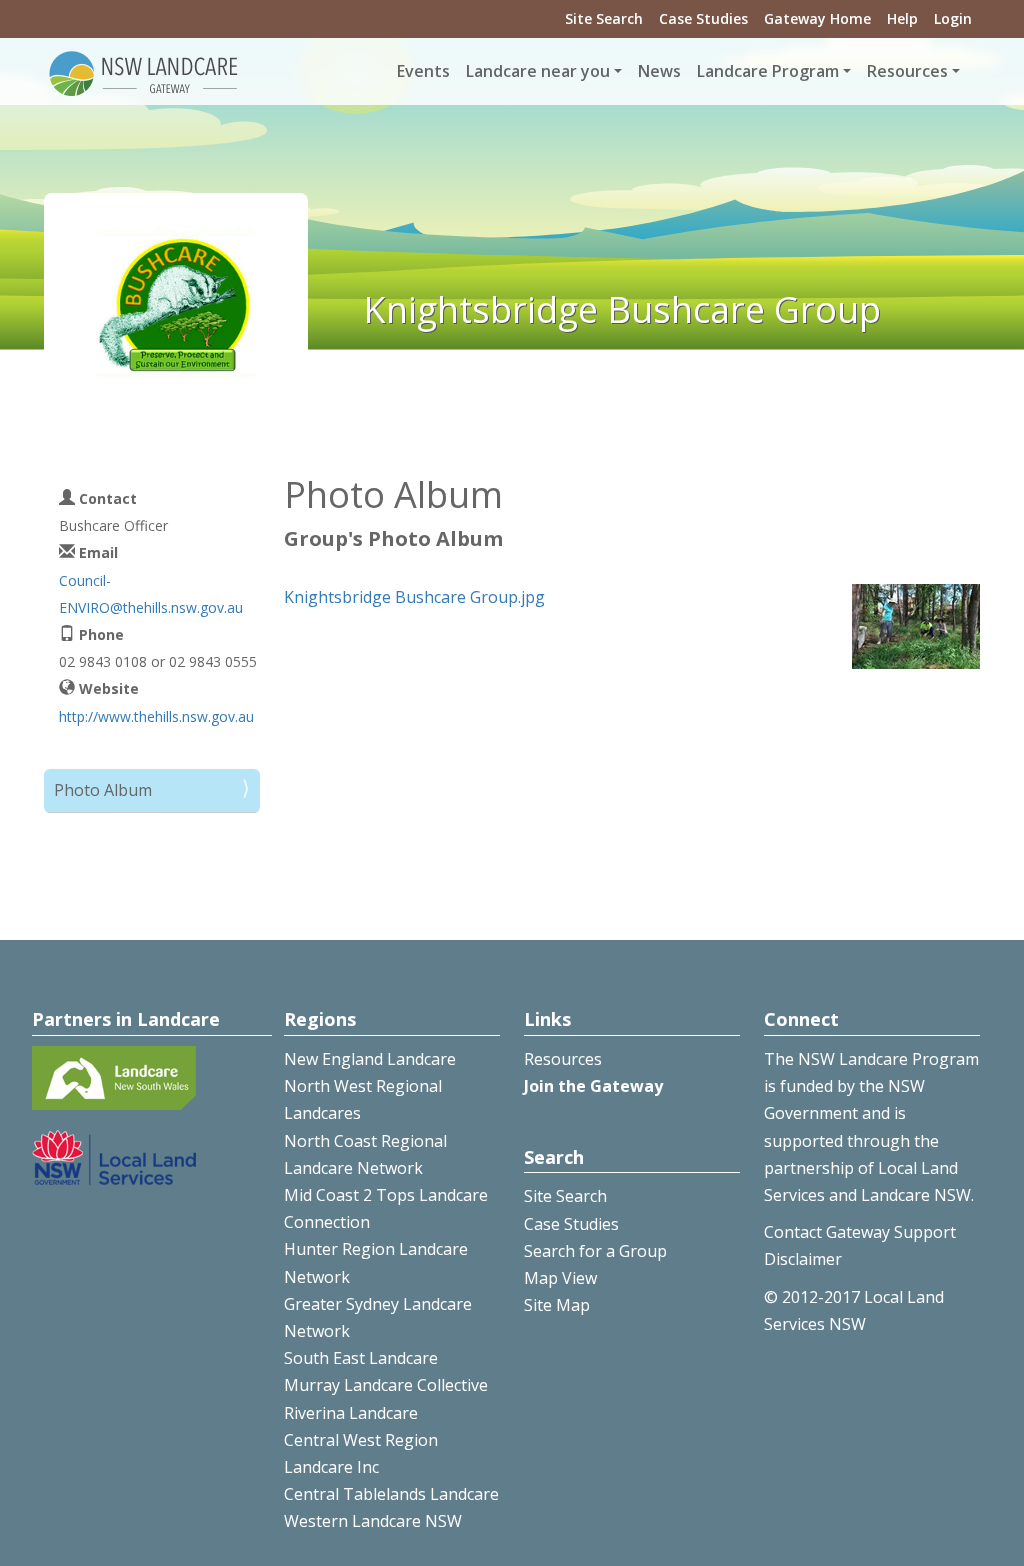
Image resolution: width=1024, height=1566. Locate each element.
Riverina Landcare (351, 1413)
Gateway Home (817, 18)
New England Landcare (370, 1059)
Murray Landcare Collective (386, 1385)
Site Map (557, 1305)
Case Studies (703, 18)
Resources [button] (907, 71)
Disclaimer (803, 1259)
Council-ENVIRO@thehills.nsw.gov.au (151, 594)
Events (423, 71)
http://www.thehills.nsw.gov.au (156, 716)
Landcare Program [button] (768, 71)
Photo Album (103, 790)
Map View (560, 1278)
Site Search (604, 18)
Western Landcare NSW (373, 1521)
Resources (563, 1059)
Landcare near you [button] (538, 71)
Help (902, 18)
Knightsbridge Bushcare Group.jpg (414, 597)
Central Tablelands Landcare (391, 1494)
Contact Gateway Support (860, 1232)
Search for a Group (595, 1251)
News (659, 71)
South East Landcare (361, 1358)
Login (953, 18)
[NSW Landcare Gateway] (144, 72)
